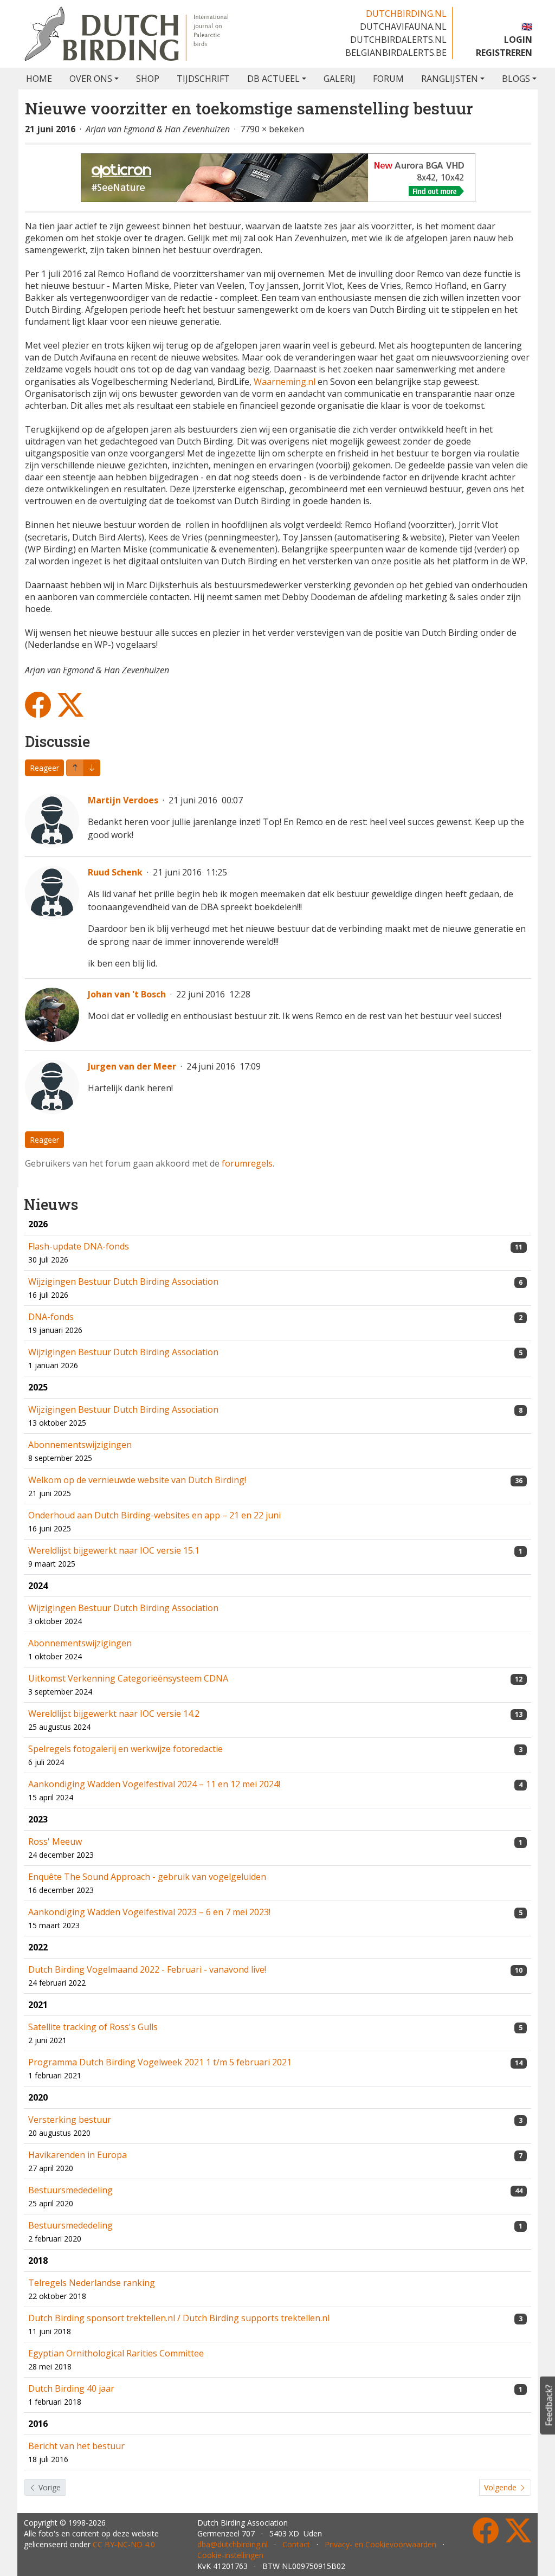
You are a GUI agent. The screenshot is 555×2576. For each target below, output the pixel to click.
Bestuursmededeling (70, 2190)
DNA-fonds (51, 1317)
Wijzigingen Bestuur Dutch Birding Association (123, 1281)
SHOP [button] (148, 79)
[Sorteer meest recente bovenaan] (92, 768)
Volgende (501, 2487)
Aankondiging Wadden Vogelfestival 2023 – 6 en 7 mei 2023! (149, 1912)
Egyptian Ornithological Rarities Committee (116, 2353)
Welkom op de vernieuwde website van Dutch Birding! (137, 1480)
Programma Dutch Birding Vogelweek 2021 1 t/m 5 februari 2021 (160, 2062)
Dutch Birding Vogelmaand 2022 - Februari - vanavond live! (147, 1969)
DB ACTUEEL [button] (273, 79)
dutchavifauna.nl (403, 27)
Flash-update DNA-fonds (79, 1246)
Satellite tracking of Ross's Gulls (93, 2027)
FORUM (388, 79)
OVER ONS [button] (91, 79)
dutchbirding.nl (406, 14)
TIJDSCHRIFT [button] (203, 79)
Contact (296, 2544)
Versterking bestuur (70, 2120)
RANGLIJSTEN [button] (450, 79)
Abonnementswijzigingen (80, 1445)
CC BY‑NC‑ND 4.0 (124, 2544)
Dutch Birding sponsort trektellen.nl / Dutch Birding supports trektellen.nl (179, 2318)
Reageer (44, 768)
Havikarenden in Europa (78, 2155)
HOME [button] (39, 79)
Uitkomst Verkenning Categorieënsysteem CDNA (128, 1678)
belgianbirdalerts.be (396, 53)
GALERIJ (340, 79)
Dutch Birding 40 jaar (71, 2388)
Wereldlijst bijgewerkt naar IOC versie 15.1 (114, 1550)
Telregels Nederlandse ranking (92, 2283)
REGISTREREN (504, 53)
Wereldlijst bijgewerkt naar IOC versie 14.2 (114, 1714)
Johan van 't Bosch (127, 994)
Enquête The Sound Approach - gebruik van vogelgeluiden (147, 1877)
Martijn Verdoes (123, 800)
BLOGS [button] (516, 79)
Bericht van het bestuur (76, 2446)
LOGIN (518, 40)
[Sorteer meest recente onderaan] (75, 768)
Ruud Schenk (115, 872)
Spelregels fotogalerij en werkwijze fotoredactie (125, 1749)
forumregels (247, 1163)
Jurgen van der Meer (132, 1066)
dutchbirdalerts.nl (398, 40)
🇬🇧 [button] (527, 27)
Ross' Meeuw (55, 1841)
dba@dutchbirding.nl (233, 2544)
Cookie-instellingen (230, 2555)
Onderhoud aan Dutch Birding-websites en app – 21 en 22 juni (154, 1515)
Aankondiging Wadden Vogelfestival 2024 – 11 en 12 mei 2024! (154, 1784)
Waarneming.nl (283, 382)
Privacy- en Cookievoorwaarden (380, 2544)
